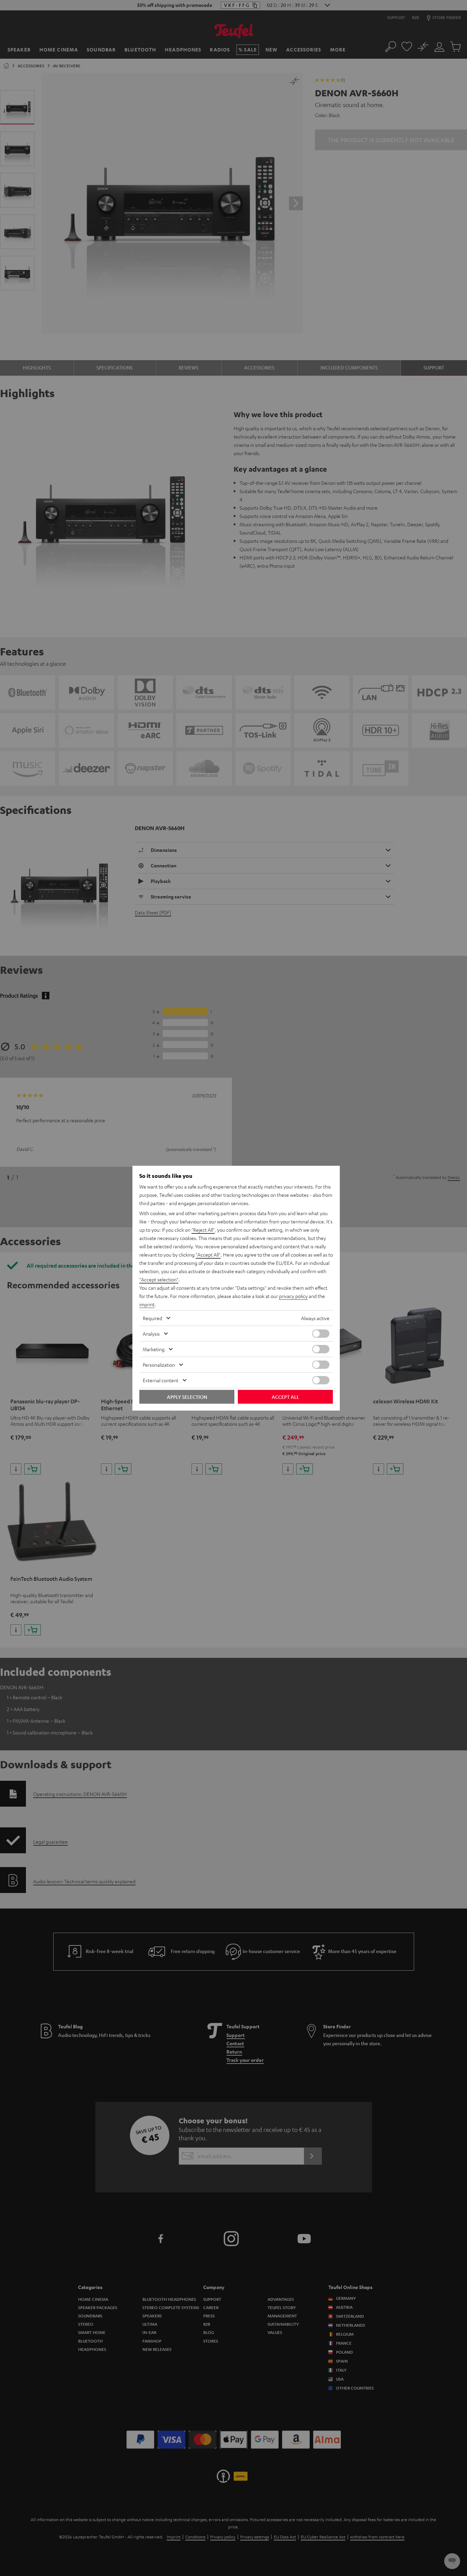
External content (161, 1380)
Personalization (159, 1365)
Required (152, 1318)
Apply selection (187, 1397)
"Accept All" (208, 1255)
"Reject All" (203, 1230)
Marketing (154, 1349)
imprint (147, 1304)
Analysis (151, 1334)
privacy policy (293, 1296)
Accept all (285, 1397)
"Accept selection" (159, 1279)
